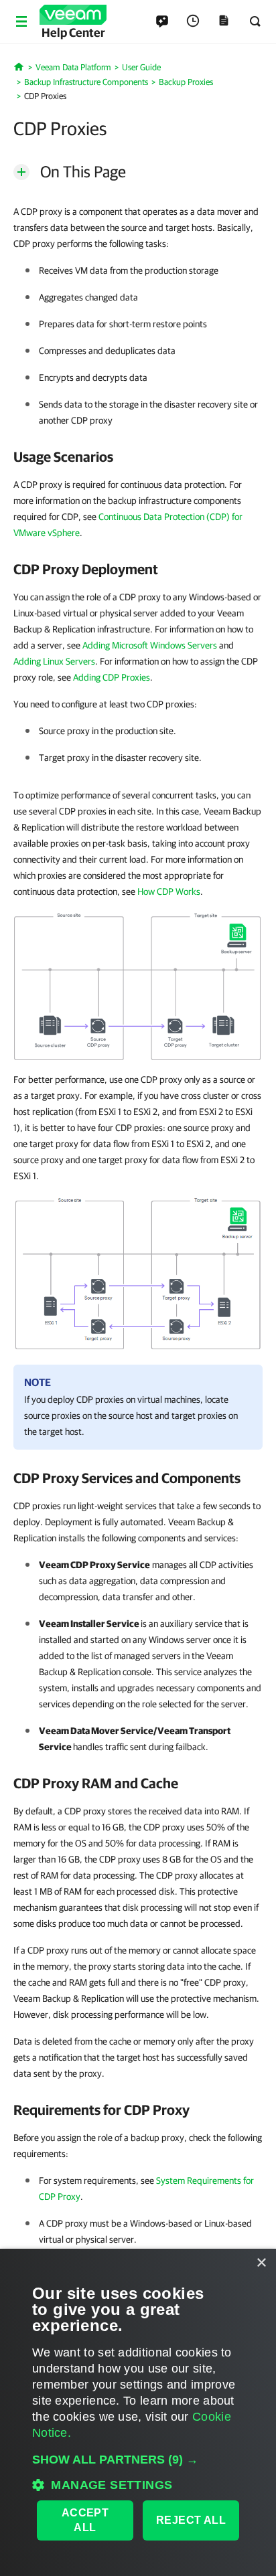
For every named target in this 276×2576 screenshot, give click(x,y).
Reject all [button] (191, 2520)
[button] (138, 2460)
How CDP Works (169, 891)
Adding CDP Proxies (112, 677)
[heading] (138, 456)
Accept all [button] (85, 2520)
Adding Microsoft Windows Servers (150, 645)
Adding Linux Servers (54, 661)
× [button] (261, 2263)
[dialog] (138, 2412)
